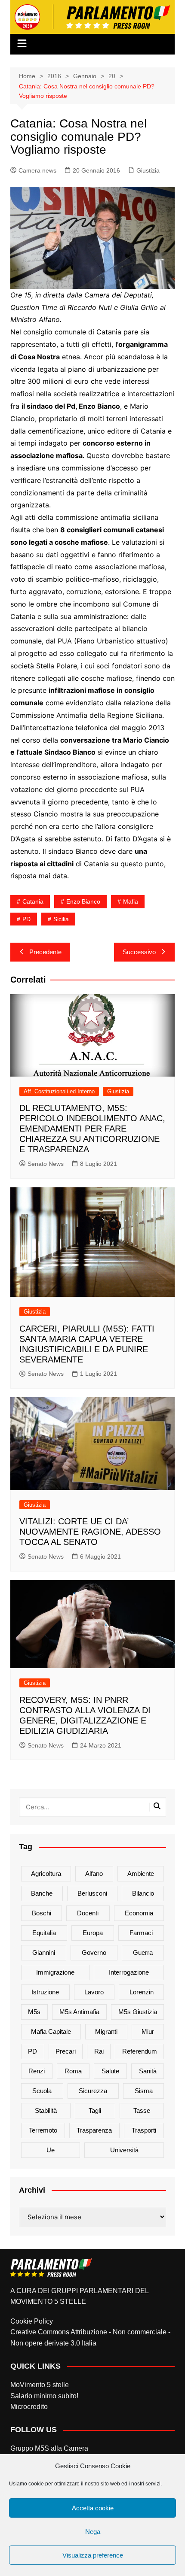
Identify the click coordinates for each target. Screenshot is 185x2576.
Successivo (139, 952)
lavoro (94, 1992)
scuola (42, 2091)
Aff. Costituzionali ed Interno (59, 1091)
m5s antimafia (79, 2012)
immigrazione (55, 1972)
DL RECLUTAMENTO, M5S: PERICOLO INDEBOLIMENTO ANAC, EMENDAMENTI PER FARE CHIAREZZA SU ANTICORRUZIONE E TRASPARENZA (92, 1129)
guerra (143, 1952)
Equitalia (44, 1933)
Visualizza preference (93, 2555)
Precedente (45, 952)
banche (42, 1893)
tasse (142, 2110)
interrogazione (129, 1972)
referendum (140, 2051)
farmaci (141, 1933)
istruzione (45, 1992)
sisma (144, 2091)
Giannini (44, 1952)
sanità (148, 2071)
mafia (131, 901)
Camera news (37, 170)
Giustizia (148, 170)
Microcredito (29, 2407)
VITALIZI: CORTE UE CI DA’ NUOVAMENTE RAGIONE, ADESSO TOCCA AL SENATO (90, 1532)
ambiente (141, 1874)
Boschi (42, 1913)
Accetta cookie (93, 2508)
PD (26, 919)
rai (99, 2051)
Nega (93, 2532)
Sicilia (61, 919)
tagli (95, 2110)
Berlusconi (92, 1893)
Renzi (37, 2071)
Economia (139, 1913)
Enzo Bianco (83, 901)
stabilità (46, 2110)
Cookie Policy (32, 2321)
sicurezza (93, 2091)
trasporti (144, 2130)
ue (51, 2150)
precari (66, 2051)
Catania (33, 901)
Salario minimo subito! (44, 2396)
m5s (34, 2012)
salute (110, 2071)
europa (93, 1933)
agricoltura (46, 1874)
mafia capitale (51, 2031)
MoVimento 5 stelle (40, 2385)
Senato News (46, 1164)
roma (73, 2071)
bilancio (143, 1893)
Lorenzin (142, 1992)
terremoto (43, 2130)
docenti (88, 1913)
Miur (148, 2031)
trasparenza (94, 2130)
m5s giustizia (138, 2012)
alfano (94, 1874)
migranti (106, 2031)
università (124, 2150)
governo (94, 1952)
